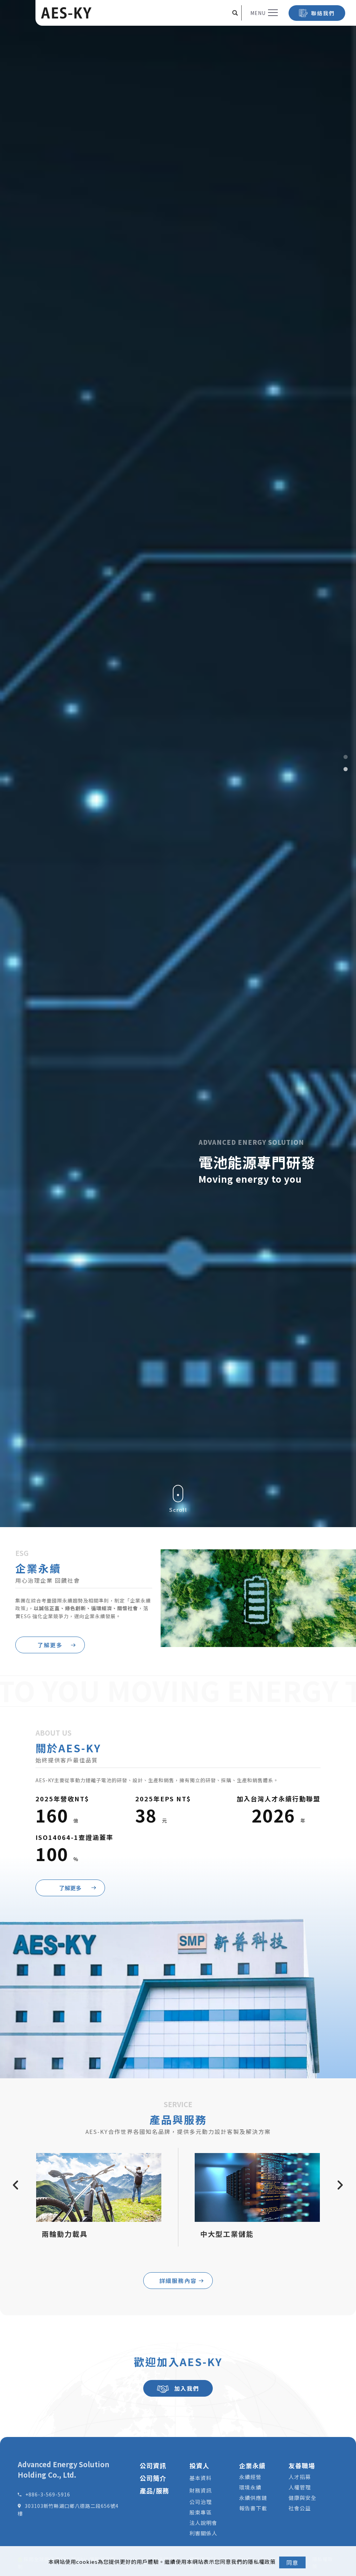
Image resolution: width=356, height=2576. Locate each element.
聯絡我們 (323, 13)
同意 (292, 2562)
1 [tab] (345, 757)
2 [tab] (345, 769)
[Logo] (66, 13)
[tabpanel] (178, 1288)
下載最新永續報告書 (270, 1171)
